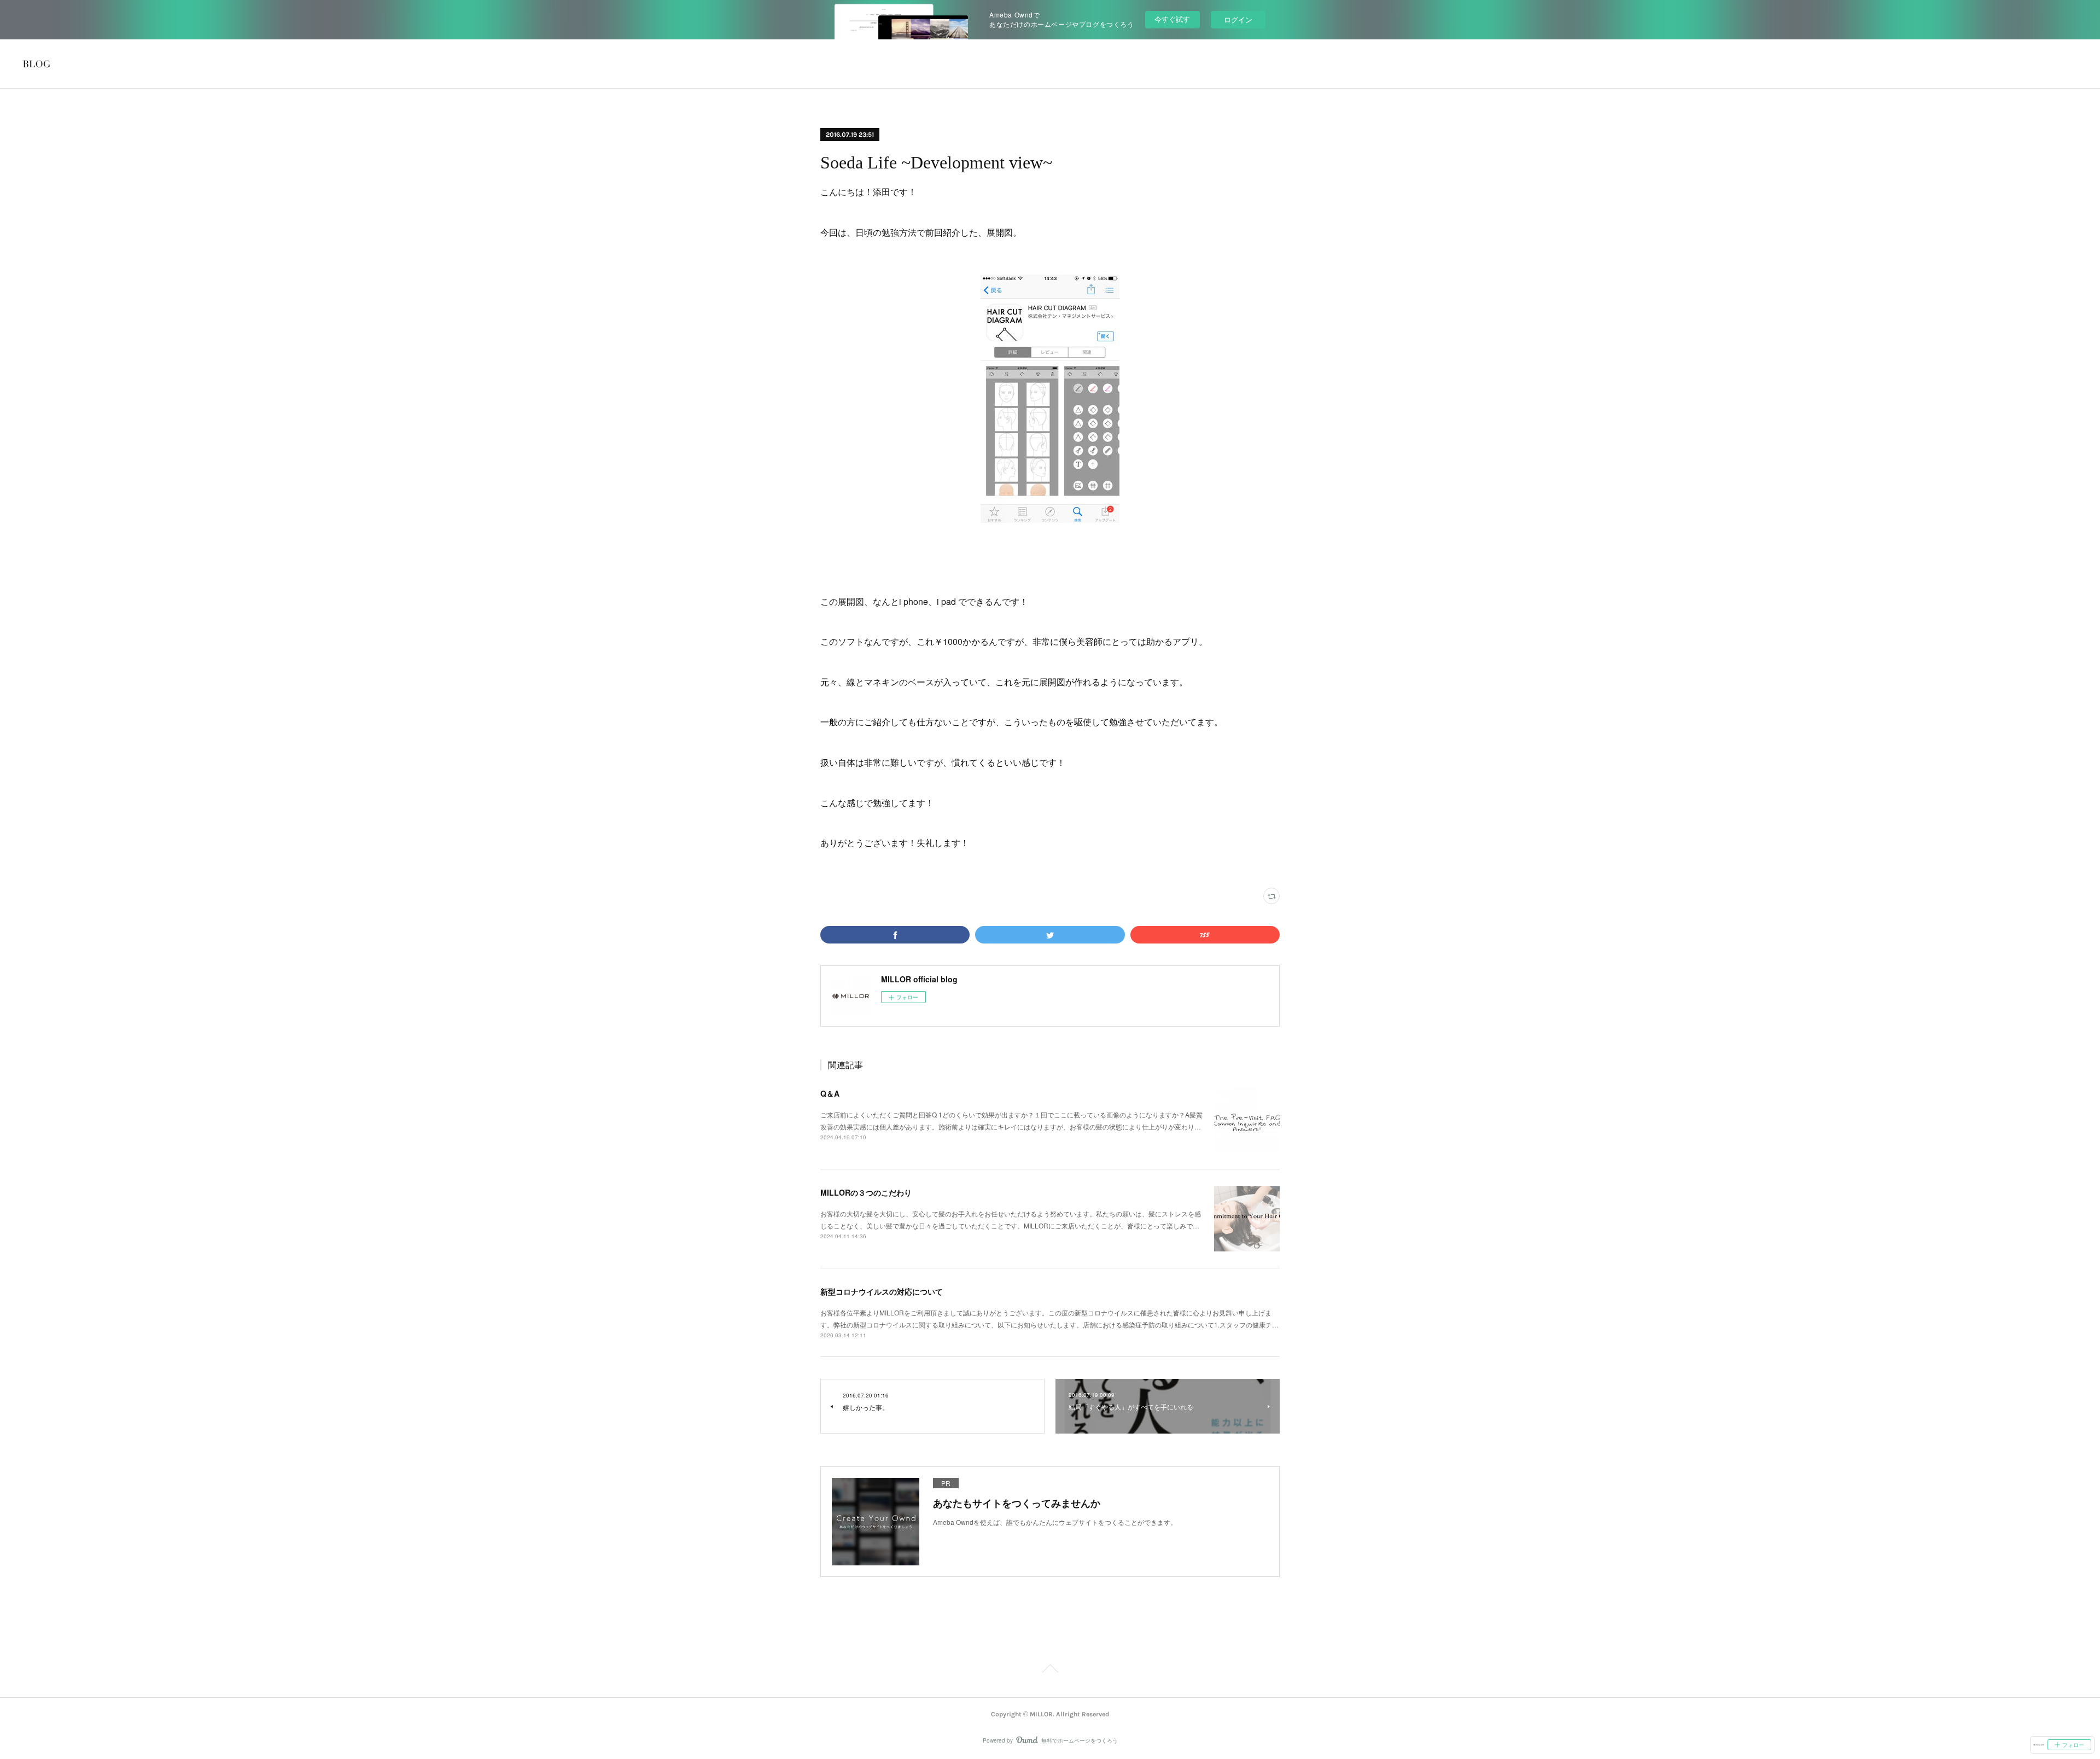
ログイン (1238, 19)
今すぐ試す (1172, 19)
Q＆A (830, 1093)
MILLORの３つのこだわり (866, 1192)
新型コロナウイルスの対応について (882, 1291)
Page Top (1050, 1670)
